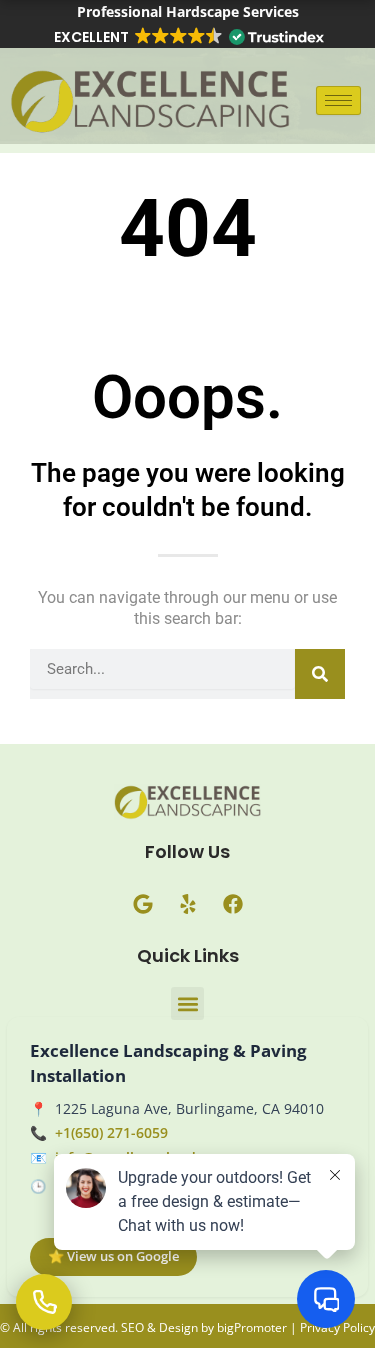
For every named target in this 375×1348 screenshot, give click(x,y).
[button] (188, 37)
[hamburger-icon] (338, 100)
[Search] (320, 674)
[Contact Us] (44, 1302)
